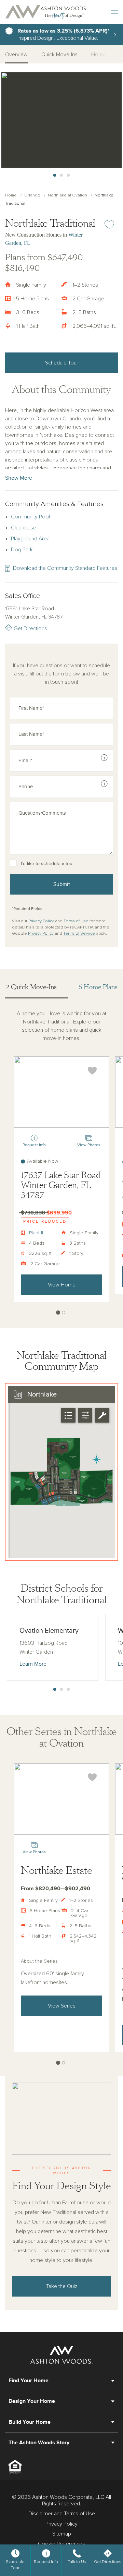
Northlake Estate (57, 1871)
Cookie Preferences (61, 2544)
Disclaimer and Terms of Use (62, 2514)
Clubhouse (24, 528)
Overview (16, 55)
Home (11, 195)
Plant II (36, 1233)
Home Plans (105, 55)
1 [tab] (55, 176)
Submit (62, 884)
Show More (19, 478)
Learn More (33, 1664)
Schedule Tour (62, 363)
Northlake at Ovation (67, 195)
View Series (62, 2006)
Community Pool (30, 517)
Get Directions (30, 628)
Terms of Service (79, 934)
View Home (62, 1285)
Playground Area (30, 539)
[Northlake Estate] (61, 1799)
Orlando (32, 195)
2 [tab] (61, 176)
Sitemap (62, 2534)
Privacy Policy (41, 921)
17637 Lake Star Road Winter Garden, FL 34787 (61, 1185)
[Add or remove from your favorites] (92, 1071)
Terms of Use (76, 921)
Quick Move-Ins (59, 55)
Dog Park (22, 550)
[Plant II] (61, 1092)
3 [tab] (68, 176)
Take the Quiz (62, 2286)
